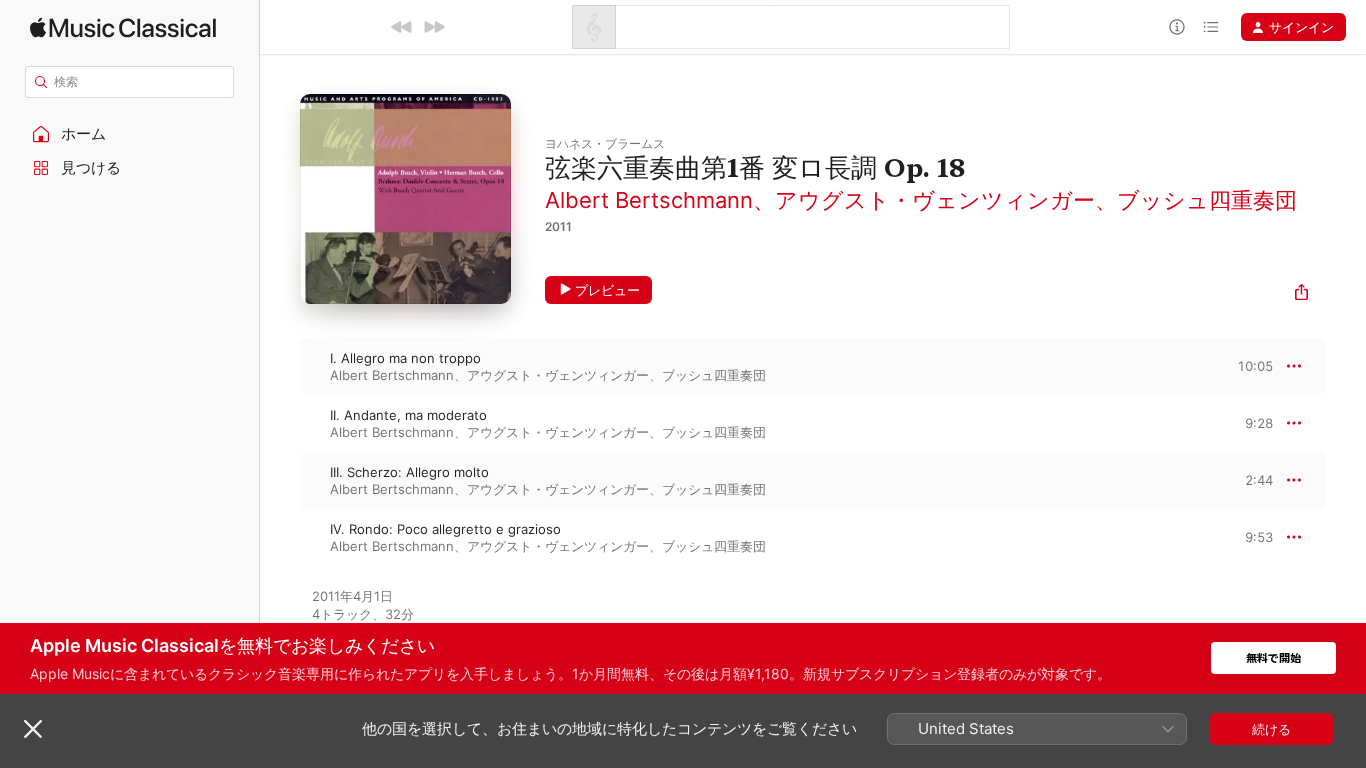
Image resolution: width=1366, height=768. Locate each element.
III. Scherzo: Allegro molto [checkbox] (409, 472)
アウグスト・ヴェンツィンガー (935, 200)
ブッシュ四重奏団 (1207, 200)
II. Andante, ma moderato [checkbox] (408, 415)
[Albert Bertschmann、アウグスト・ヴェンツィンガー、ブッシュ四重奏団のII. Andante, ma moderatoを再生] (280, 423)
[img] (123, 27)
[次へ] (434, 27)
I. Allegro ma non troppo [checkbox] (405, 358)
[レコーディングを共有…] (1301, 294)
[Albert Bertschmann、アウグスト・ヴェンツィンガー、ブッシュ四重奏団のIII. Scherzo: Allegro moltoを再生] (280, 480)
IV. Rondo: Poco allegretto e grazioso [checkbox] (445, 529)
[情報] (1177, 27)
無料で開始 (1273, 658)
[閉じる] (33, 729)
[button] (130, 134)
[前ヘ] (402, 27)
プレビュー (607, 290)
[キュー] (1211, 27)
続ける (1271, 729)
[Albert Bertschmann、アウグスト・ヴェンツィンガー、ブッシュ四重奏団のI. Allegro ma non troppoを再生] (280, 366)
